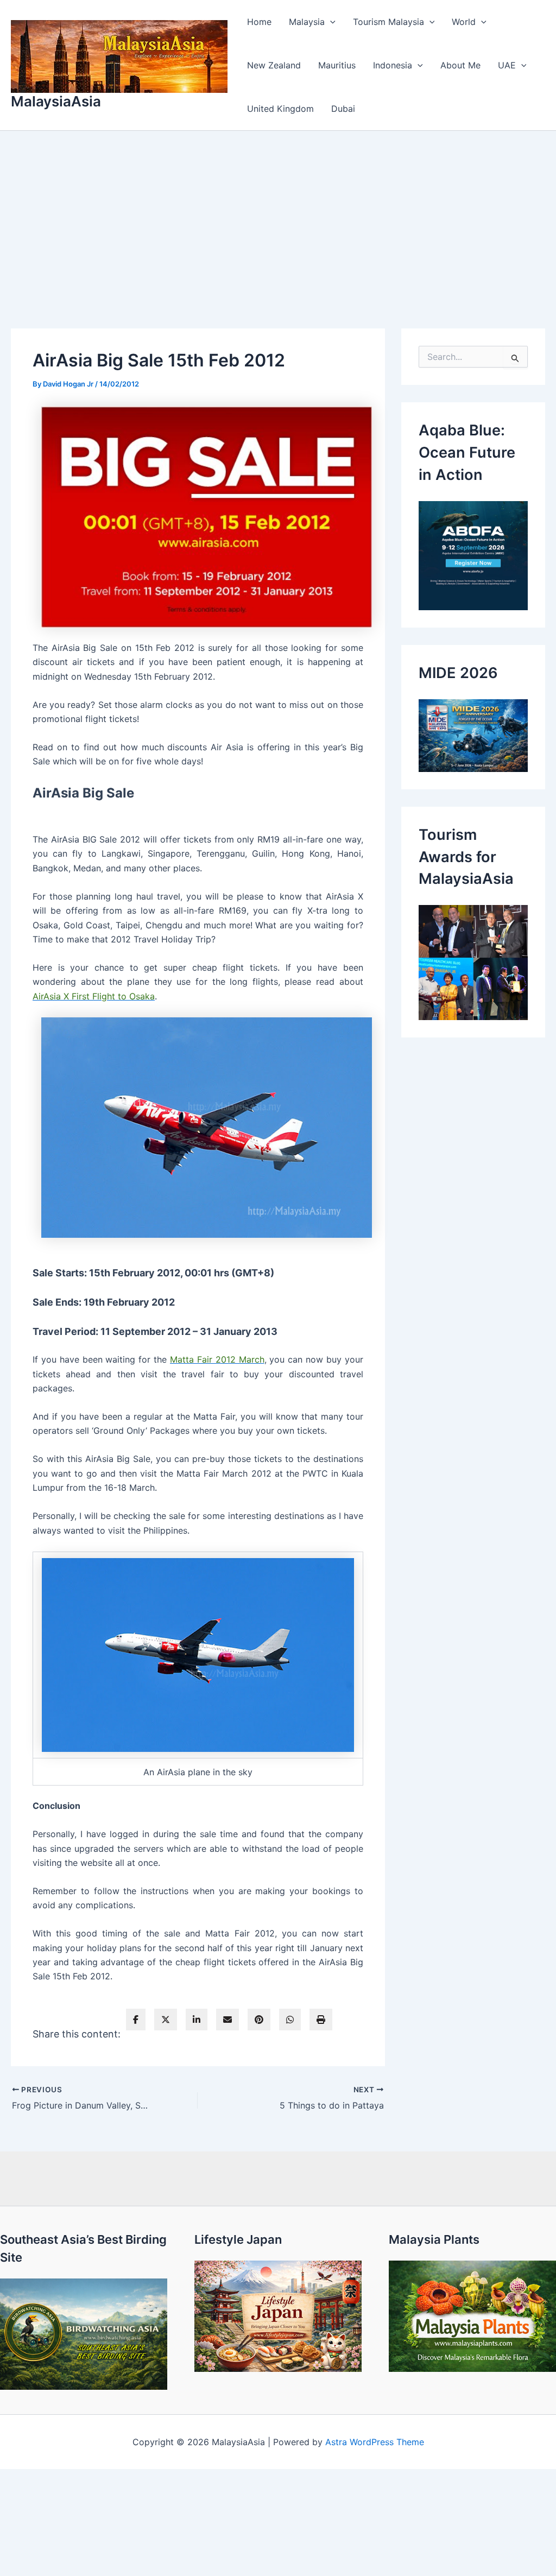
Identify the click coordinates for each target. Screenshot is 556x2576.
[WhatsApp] (290, 2020)
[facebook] (136, 2020)
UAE (507, 65)
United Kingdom (280, 109)
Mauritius (337, 65)
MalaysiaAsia (56, 101)
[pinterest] (259, 2020)
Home (259, 22)
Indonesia (393, 65)
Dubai (343, 109)
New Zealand (274, 65)
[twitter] (166, 2020)
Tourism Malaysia (388, 22)
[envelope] (228, 2020)
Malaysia (307, 22)
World (464, 22)
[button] (330, 22)
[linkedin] (197, 2020)
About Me (460, 65)
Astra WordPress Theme (375, 2442)
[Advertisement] (278, 212)
